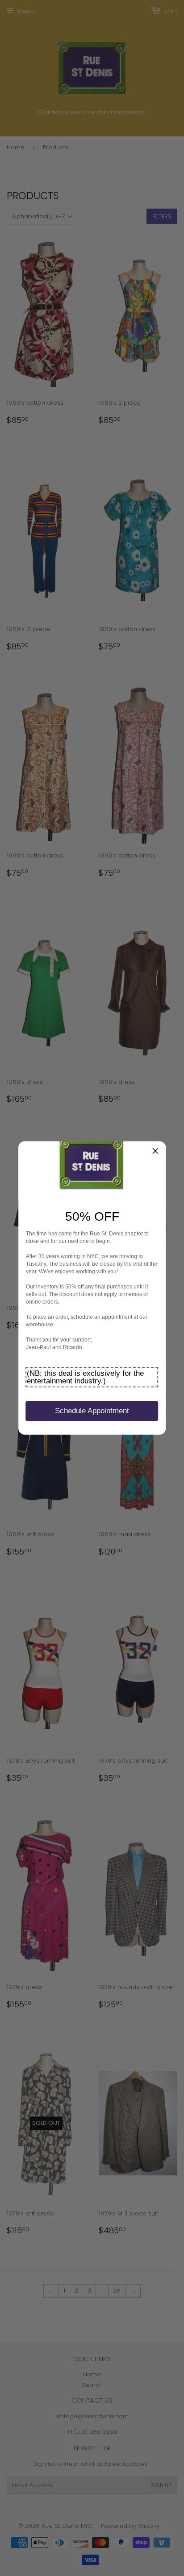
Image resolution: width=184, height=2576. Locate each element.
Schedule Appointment (92, 1411)
